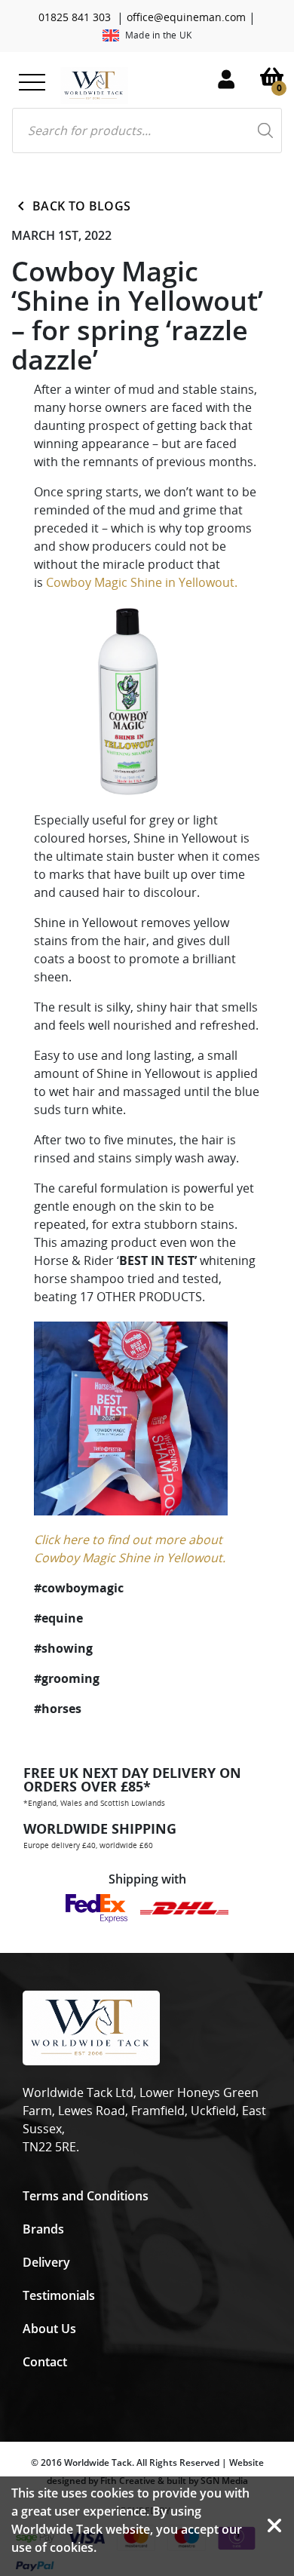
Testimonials (59, 2295)
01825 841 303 (75, 17)
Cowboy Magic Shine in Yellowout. (142, 582)
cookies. (73, 2547)
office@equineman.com (186, 17)
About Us (49, 2329)
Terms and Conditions (86, 2196)
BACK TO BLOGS (81, 206)
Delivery (46, 2262)
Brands (43, 2229)
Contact (45, 2362)
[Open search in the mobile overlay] (147, 130)
